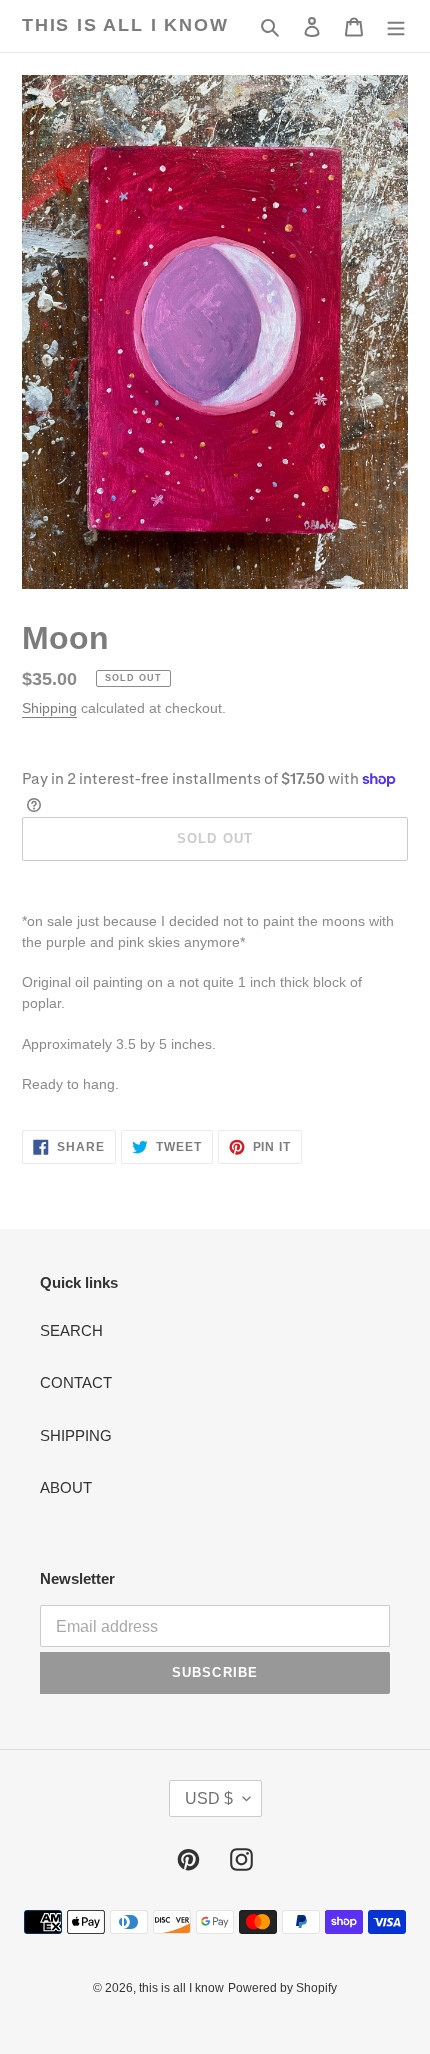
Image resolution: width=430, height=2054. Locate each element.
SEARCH (71, 1330)
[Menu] (396, 26)
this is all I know (125, 25)
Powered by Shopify (282, 1988)
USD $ (209, 1798)
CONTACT (76, 1382)
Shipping (49, 708)
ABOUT (66, 1487)
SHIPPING (76, 1435)
